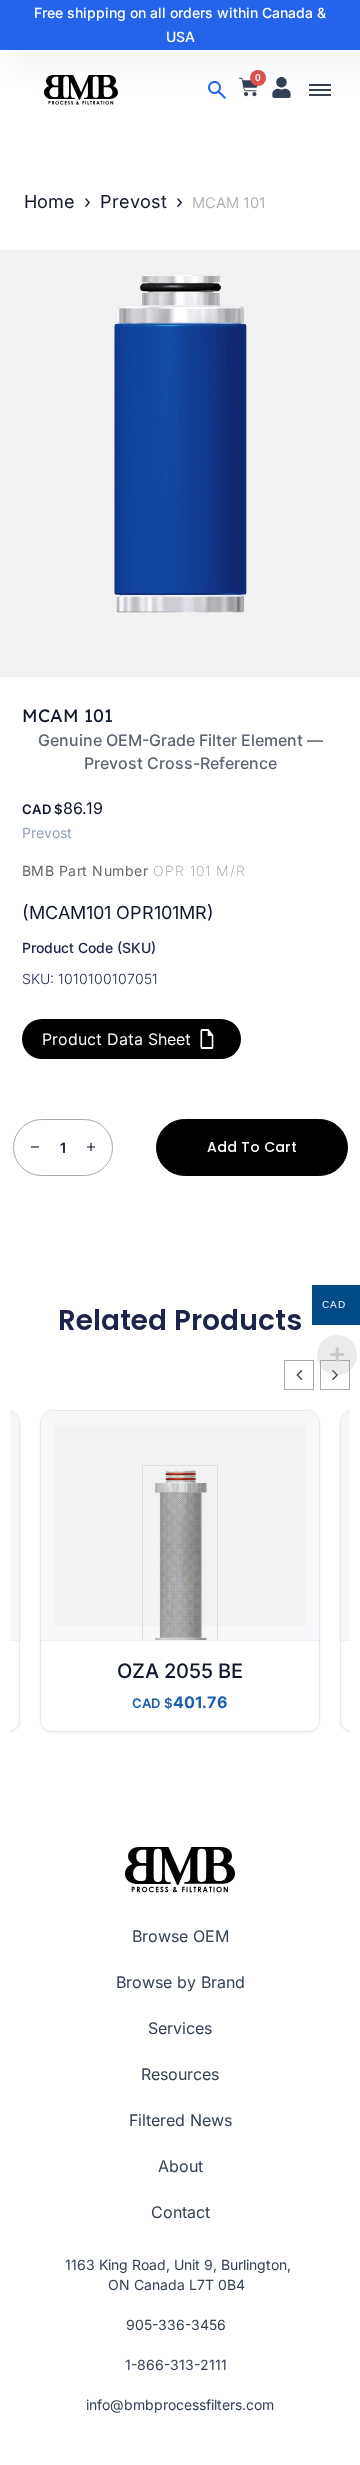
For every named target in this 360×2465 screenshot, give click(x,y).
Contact (180, 2212)
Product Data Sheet (116, 1039)
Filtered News (180, 2120)
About (180, 2166)
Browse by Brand (180, 1982)
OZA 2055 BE (180, 1671)
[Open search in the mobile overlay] (217, 90)
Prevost (133, 201)
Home (49, 201)
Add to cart (252, 1147)
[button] (320, 90)
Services (180, 2028)
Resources (180, 2074)
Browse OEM (180, 1936)
